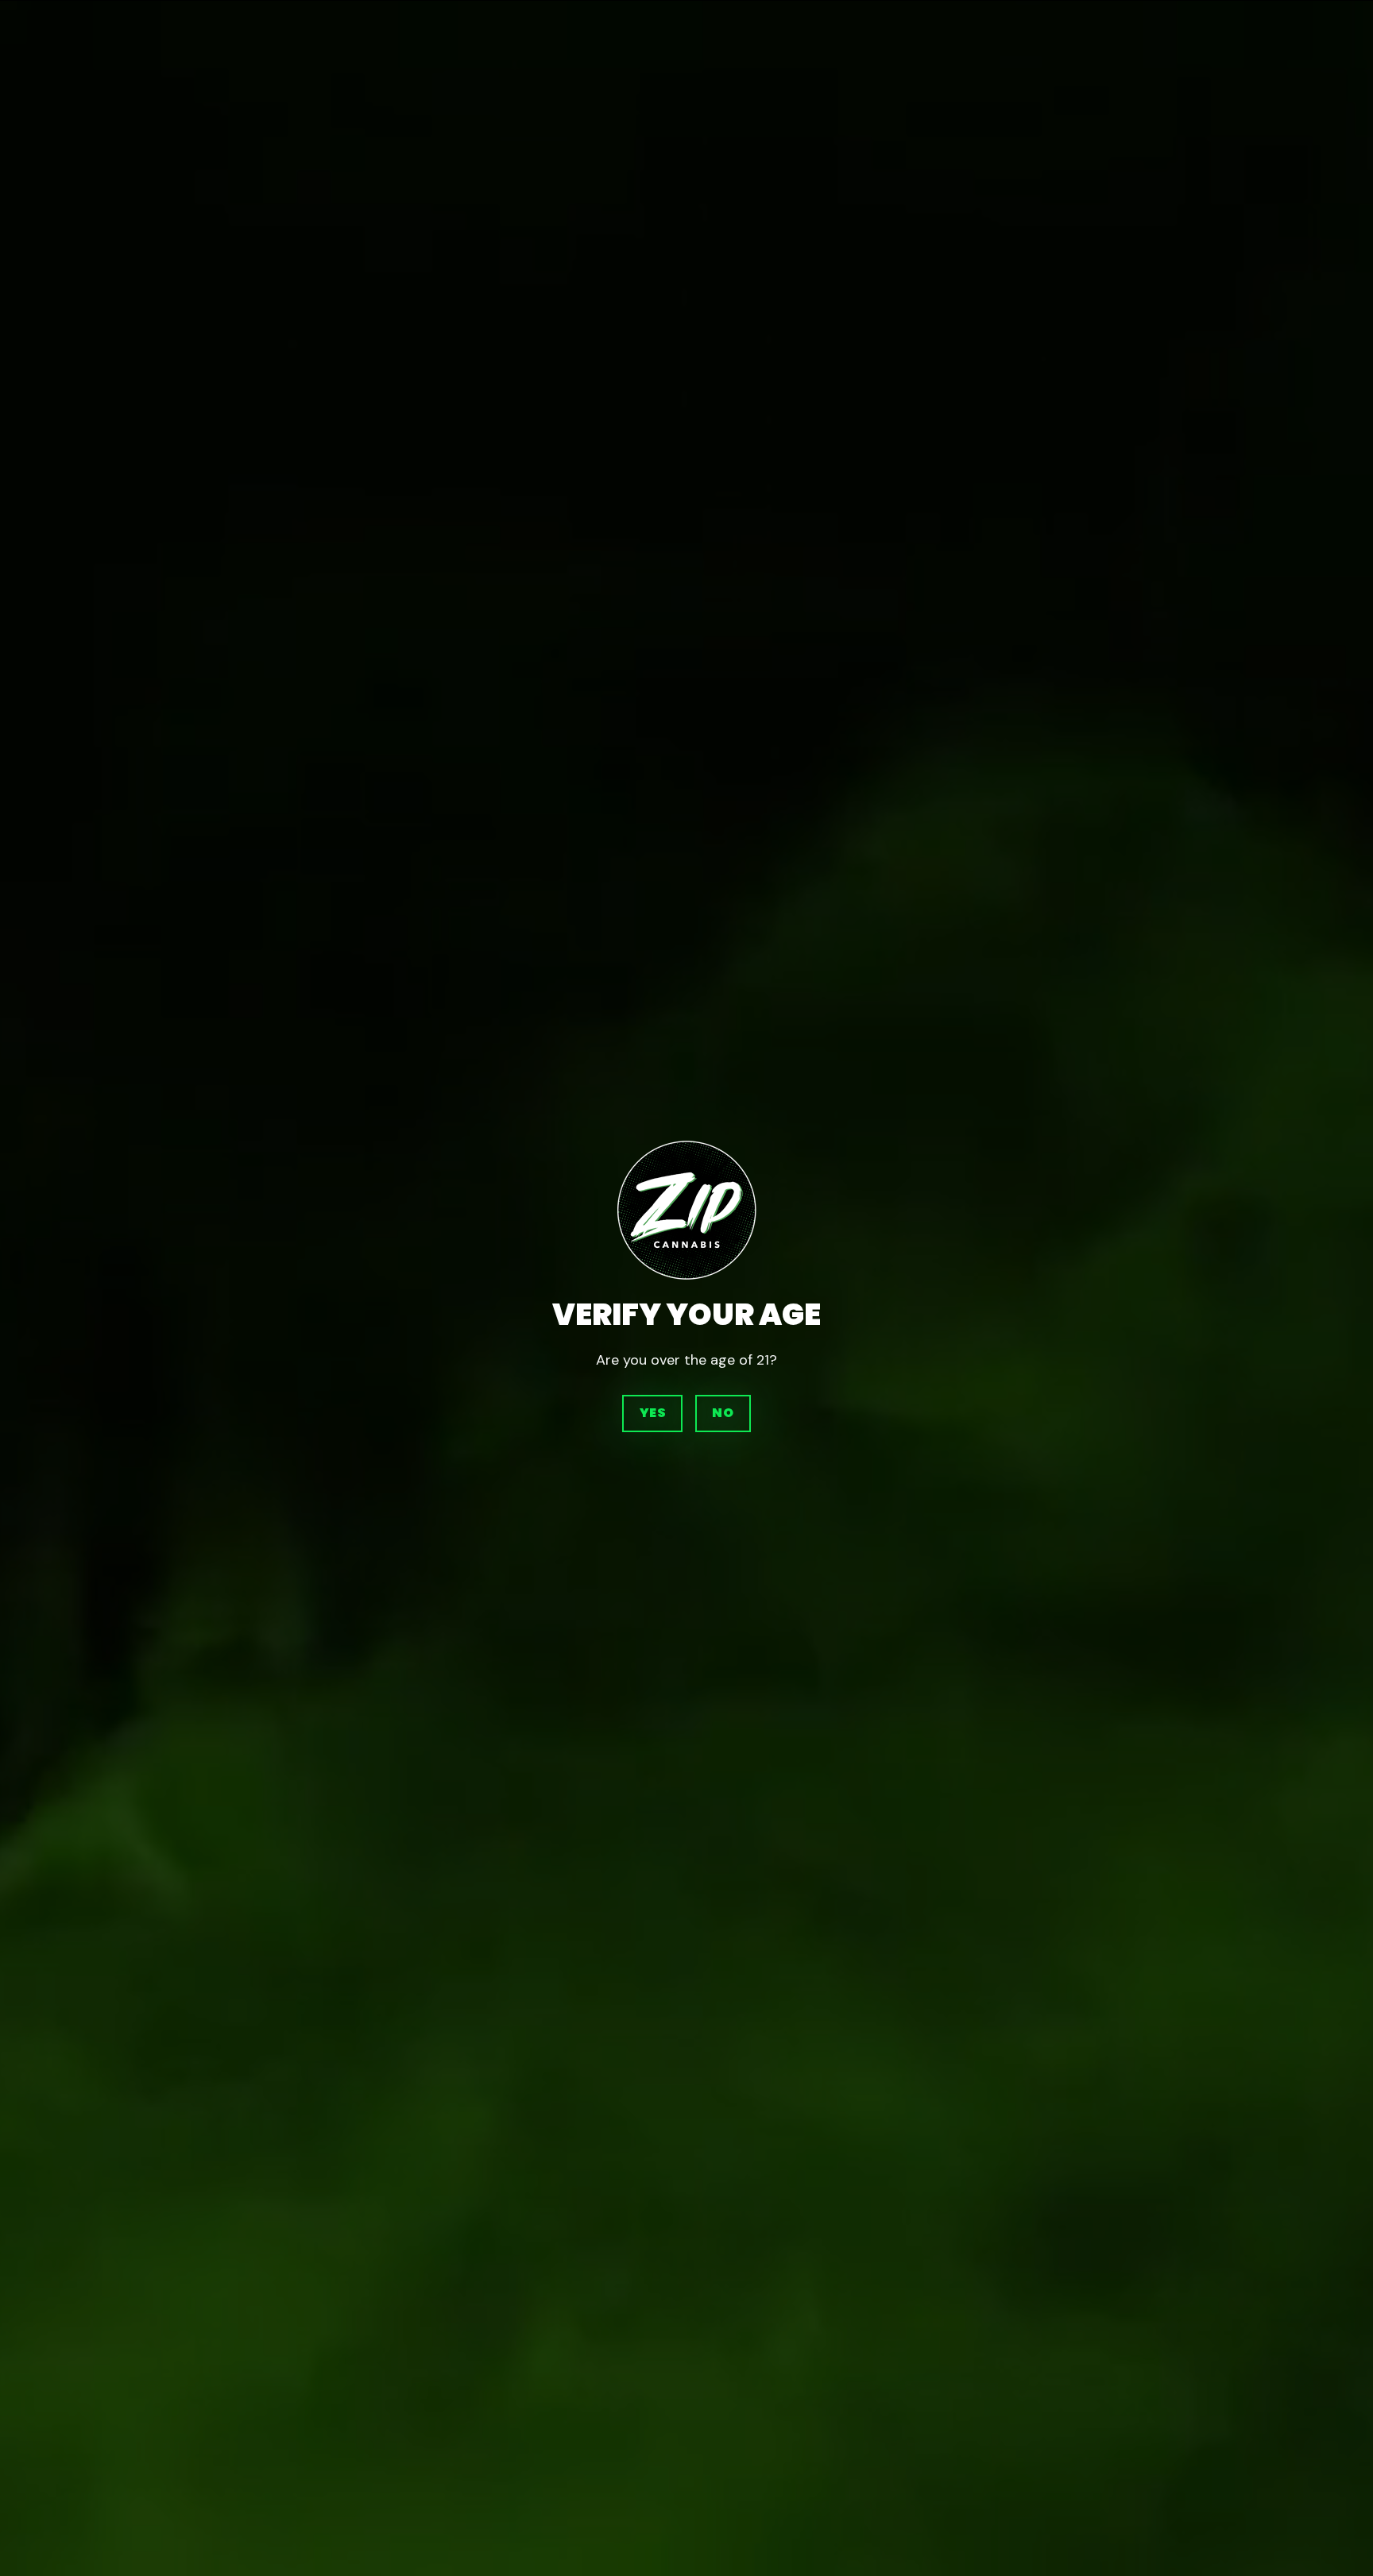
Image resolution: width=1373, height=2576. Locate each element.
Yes (653, 1413)
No (723, 1413)
